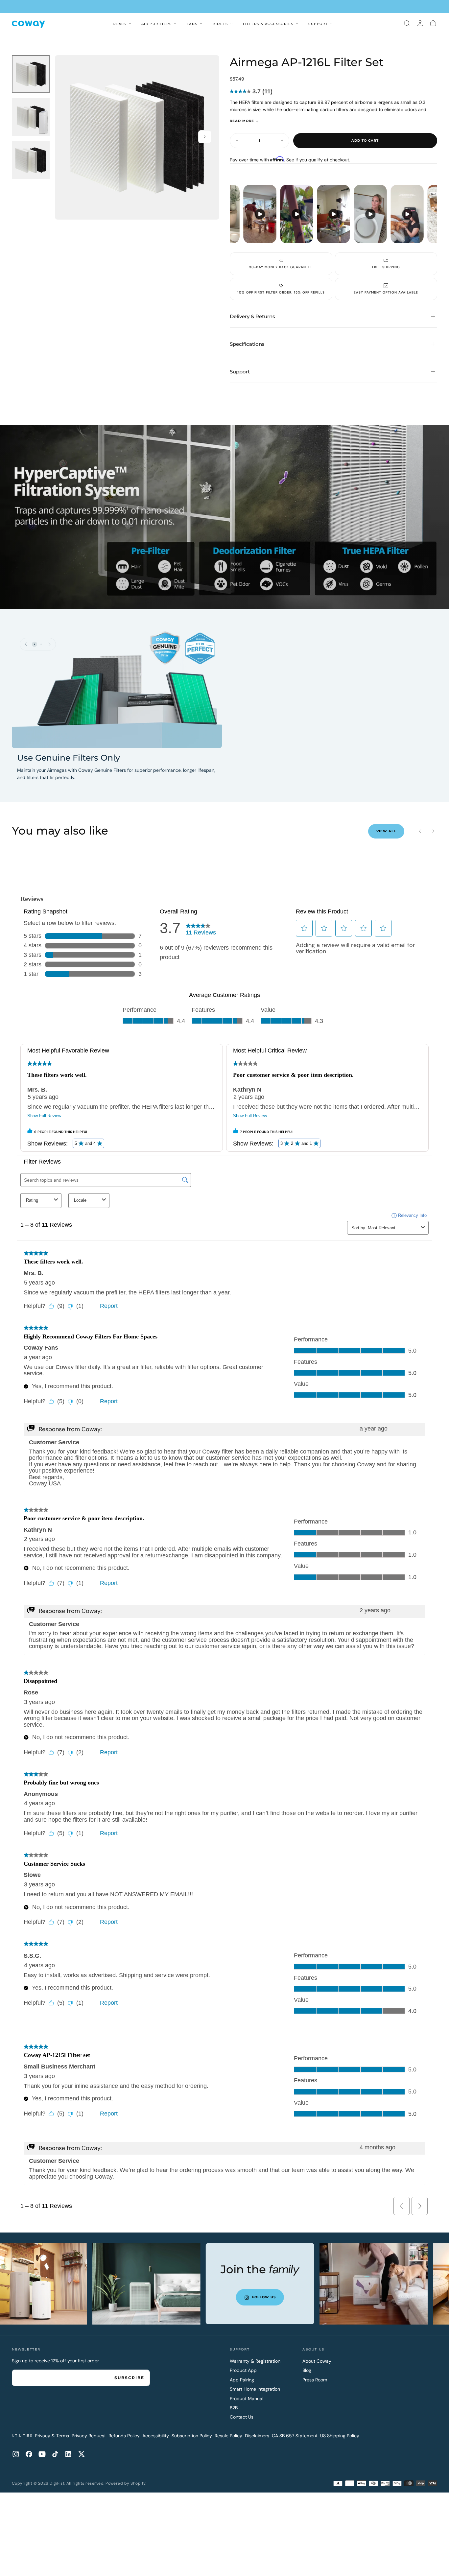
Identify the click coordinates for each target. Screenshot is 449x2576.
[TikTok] (55, 2454)
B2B (234, 2408)
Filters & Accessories (268, 24)
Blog (307, 2370)
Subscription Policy (192, 2436)
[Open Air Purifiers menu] (175, 23)
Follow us (219, 2297)
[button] (407, 23)
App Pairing (242, 2380)
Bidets (220, 24)
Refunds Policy (124, 2436)
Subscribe (129, 2378)
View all (386, 831)
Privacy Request (89, 2436)
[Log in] (420, 23)
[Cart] (433, 23)
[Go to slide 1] (35, 644)
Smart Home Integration (255, 2389)
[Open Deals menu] (130, 23)
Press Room (315, 2380)
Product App (243, 2370)
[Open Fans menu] (201, 23)
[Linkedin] (68, 2454)
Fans (192, 24)
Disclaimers (257, 2436)
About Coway (317, 2361)
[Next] (50, 644)
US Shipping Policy (340, 2436)
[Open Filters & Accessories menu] (297, 23)
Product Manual (247, 2399)
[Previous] (26, 644)
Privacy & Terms (52, 2436)
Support (318, 24)
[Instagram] (16, 2454)
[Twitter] (82, 2454)
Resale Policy (228, 2436)
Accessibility (156, 2436)
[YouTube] (42, 2454)
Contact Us (242, 2417)
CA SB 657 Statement (295, 2436)
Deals (119, 24)
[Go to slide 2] (41, 644)
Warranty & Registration (255, 2361)
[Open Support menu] (331, 23)
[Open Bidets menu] (231, 23)
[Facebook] (29, 2454)
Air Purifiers (156, 24)
